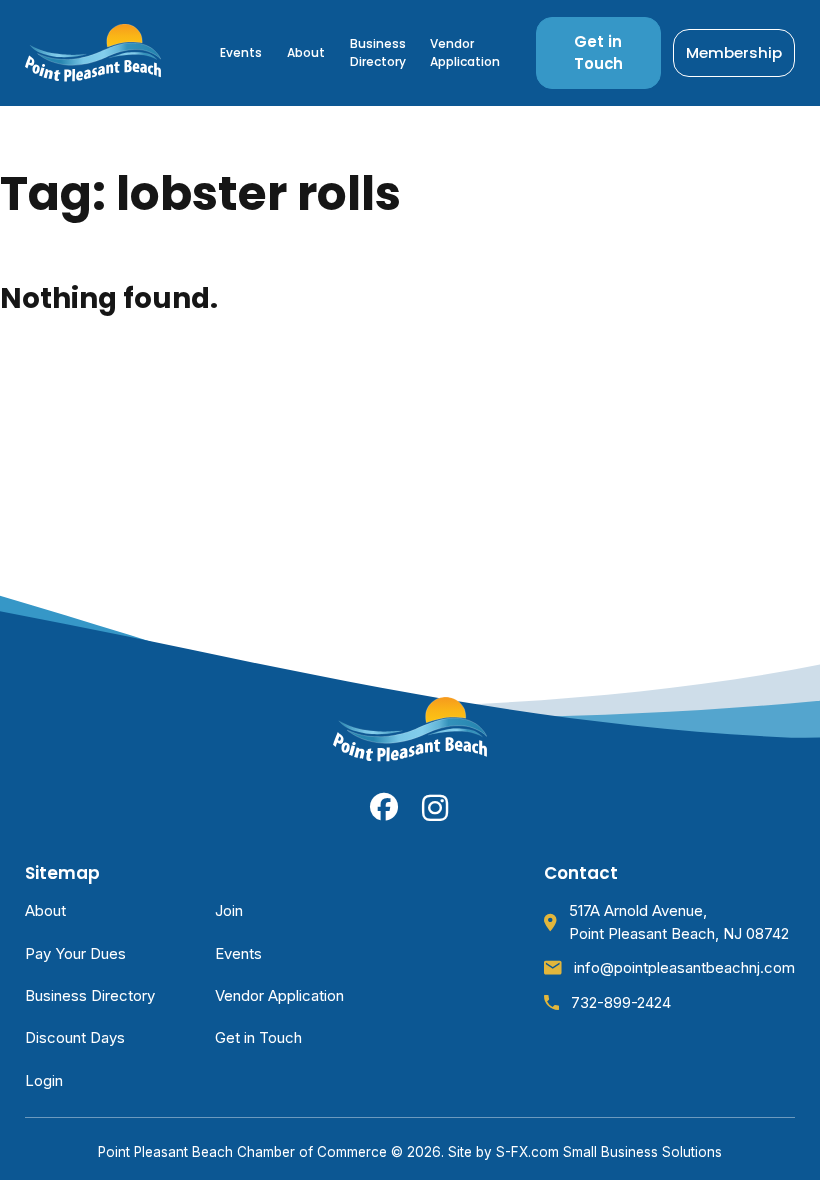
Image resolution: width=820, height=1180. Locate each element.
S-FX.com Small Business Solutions (609, 1152)
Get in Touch (598, 52)
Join (229, 911)
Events (241, 52)
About (306, 52)
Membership (734, 52)
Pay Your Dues (75, 954)
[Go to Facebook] (384, 807)
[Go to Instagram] (436, 807)
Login (44, 1081)
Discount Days (75, 1038)
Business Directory (378, 52)
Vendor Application (465, 52)
